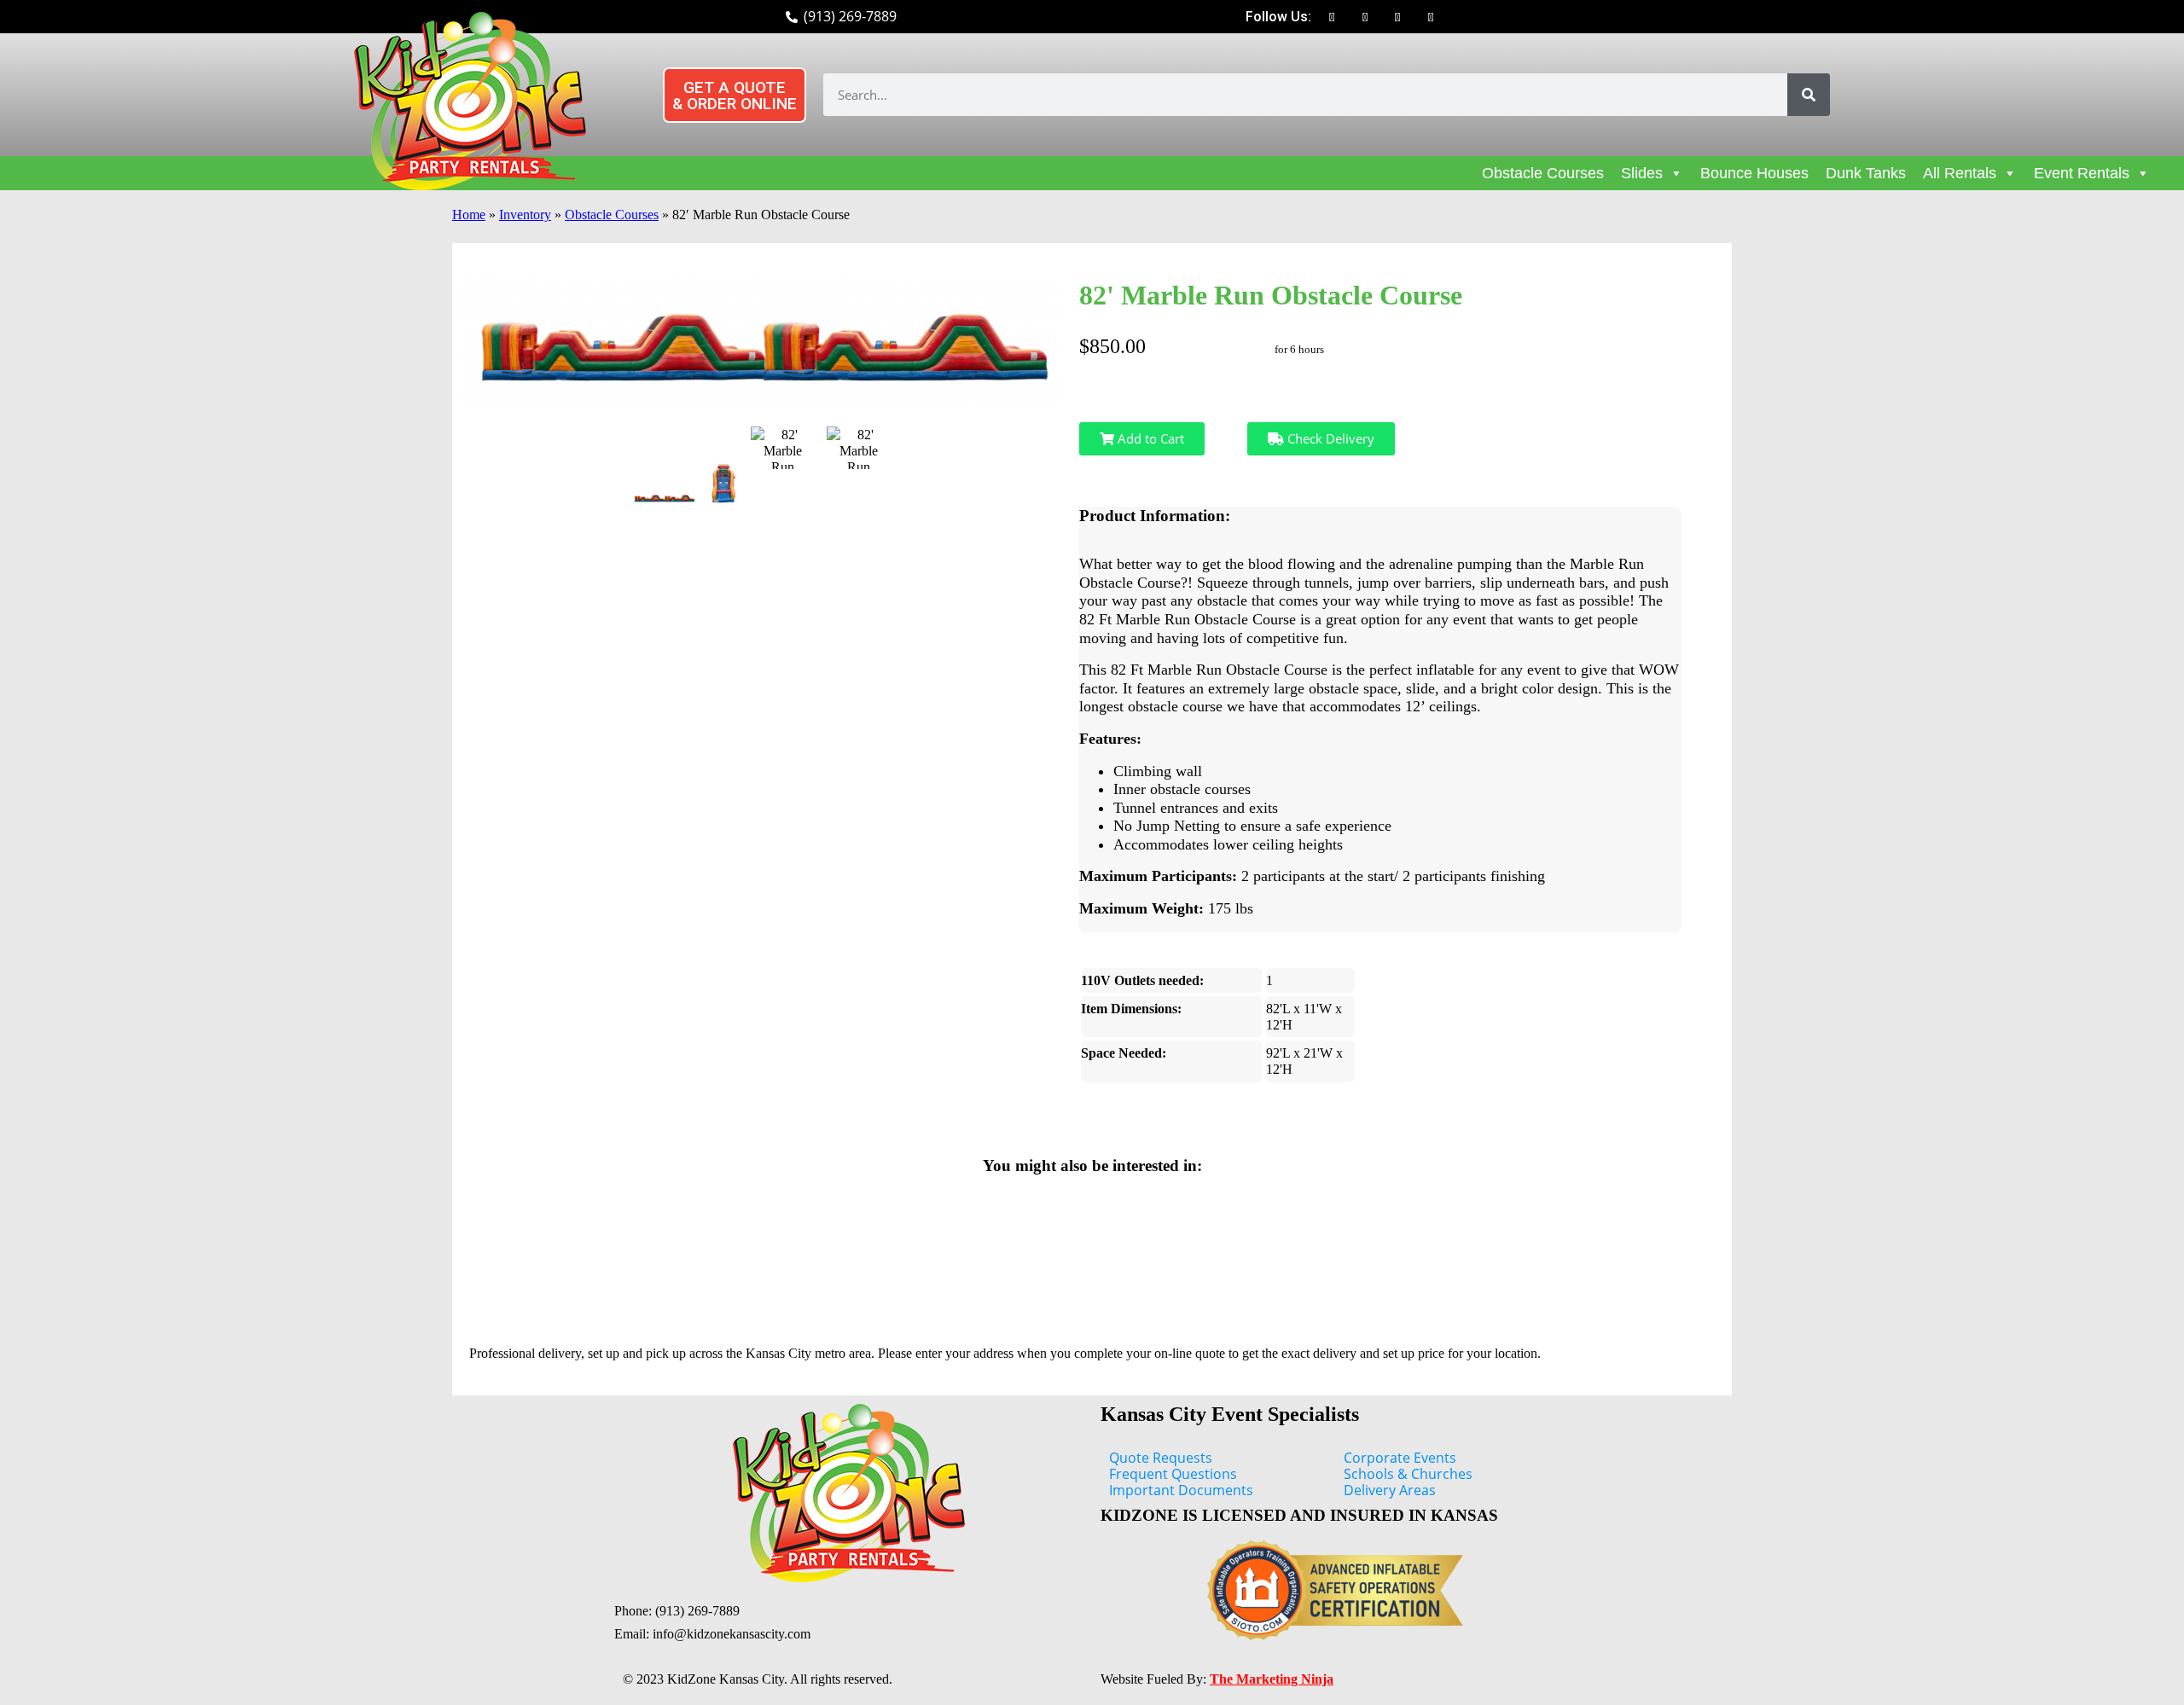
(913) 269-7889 (697, 1611)
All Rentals (1960, 173)
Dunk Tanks (1866, 173)
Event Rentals (2082, 173)
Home (469, 215)
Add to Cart (1149, 438)
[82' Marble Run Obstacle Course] (664, 498)
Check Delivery (1329, 438)
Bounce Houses (1754, 173)
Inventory (525, 215)
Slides (1642, 173)
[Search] (1809, 95)
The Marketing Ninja (1272, 1679)
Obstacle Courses (1543, 173)
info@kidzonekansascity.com (732, 1634)
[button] (735, 95)
